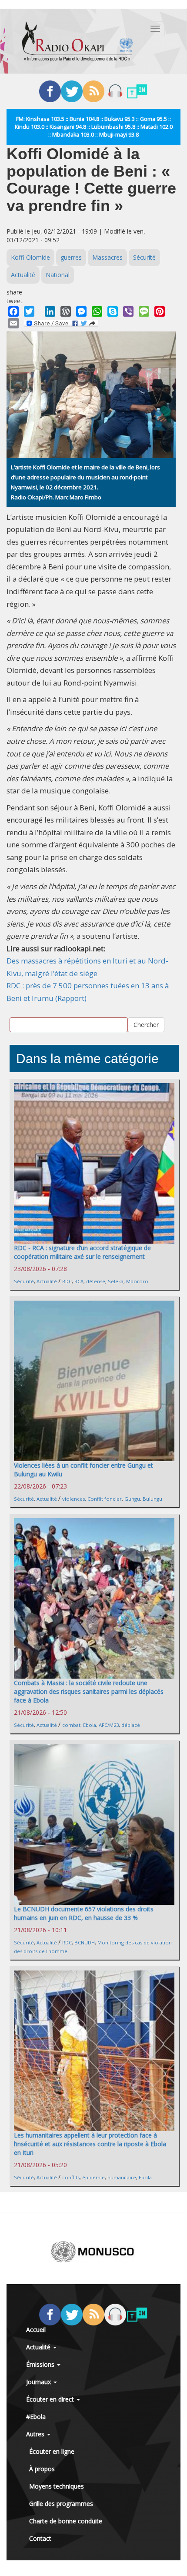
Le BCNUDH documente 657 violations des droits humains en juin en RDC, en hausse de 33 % (84, 1913)
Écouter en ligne (52, 2451)
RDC (67, 1281)
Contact (40, 2538)
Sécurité (144, 257)
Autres (36, 2434)
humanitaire (122, 2177)
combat (71, 1725)
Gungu (132, 1499)
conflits (71, 2177)
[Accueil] (77, 41)
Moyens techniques (57, 2486)
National (58, 275)
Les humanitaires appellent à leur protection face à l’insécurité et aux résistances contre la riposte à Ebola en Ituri (90, 2144)
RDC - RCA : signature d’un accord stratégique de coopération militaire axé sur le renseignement (82, 1252)
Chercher (146, 1025)
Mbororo (137, 1281)
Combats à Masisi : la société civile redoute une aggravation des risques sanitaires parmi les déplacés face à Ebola (89, 1691)
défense (96, 1281)
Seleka (116, 1281)
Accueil (36, 2330)
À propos (42, 2469)
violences (73, 1499)
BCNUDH (85, 1942)
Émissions (41, 2364)
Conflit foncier (105, 1499)
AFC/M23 (109, 1725)
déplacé (131, 1725)
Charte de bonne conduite (66, 2521)
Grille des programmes (61, 2504)
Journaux (39, 2382)
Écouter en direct (51, 2399)
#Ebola (36, 2417)
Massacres (107, 257)
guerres (71, 257)
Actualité (23, 275)
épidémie (93, 2177)
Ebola (90, 1725)
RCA (79, 1281)
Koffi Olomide (30, 257)
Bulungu (152, 1499)
